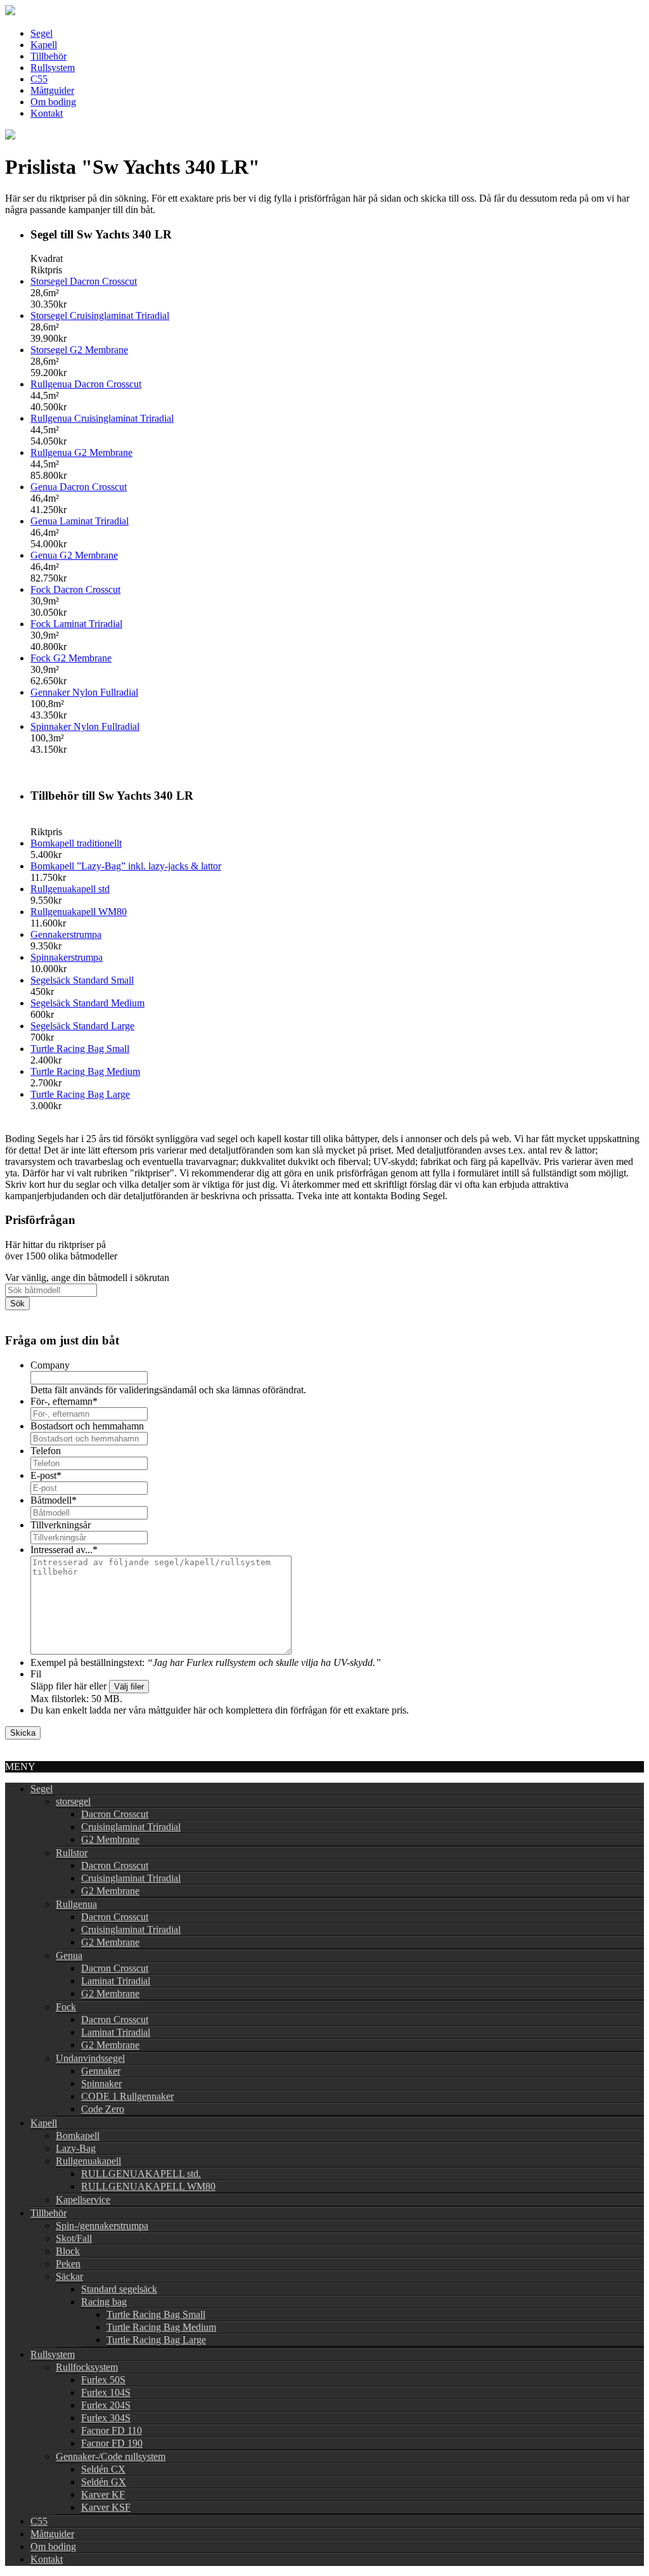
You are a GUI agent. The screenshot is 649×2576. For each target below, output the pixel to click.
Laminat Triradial (116, 1981)
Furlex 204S (106, 2405)
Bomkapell (78, 2136)
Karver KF (103, 2495)
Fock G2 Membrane (71, 658)
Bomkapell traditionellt (76, 843)
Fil (36, 1674)
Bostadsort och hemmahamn (87, 1426)
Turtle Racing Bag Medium (85, 1071)
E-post (46, 1475)
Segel (42, 33)
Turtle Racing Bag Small (80, 1049)
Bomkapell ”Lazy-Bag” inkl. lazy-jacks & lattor (126, 866)
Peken (68, 2264)
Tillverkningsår (61, 1525)
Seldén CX (103, 2469)
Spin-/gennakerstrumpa (102, 2226)
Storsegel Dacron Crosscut (84, 281)
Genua (69, 1955)
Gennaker (101, 2071)
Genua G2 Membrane (74, 555)
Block (68, 2251)
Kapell (44, 45)
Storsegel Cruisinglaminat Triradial (100, 315)
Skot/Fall (74, 2238)
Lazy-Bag (76, 2148)
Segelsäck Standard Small (82, 980)
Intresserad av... (64, 1550)
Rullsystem (53, 68)
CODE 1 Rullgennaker (127, 2096)
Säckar (69, 2276)
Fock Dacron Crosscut (75, 589)
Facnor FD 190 (112, 2443)
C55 (39, 79)
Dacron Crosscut (115, 1814)
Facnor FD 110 (112, 2430)
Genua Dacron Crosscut (79, 487)
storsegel (73, 1801)
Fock (66, 2007)
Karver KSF (106, 2507)
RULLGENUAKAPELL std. (141, 2174)
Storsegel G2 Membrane (79, 350)
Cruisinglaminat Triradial (131, 1827)
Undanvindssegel (90, 2058)
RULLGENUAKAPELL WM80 (148, 2186)
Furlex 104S (106, 2392)
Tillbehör (48, 56)
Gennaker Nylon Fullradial (84, 692)
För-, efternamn (64, 1401)
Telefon (46, 1451)
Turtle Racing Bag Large (80, 1094)
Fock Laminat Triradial (76, 624)
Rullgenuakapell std (70, 889)
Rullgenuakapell (88, 2161)
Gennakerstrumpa (66, 934)
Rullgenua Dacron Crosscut (86, 384)
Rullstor (72, 1853)
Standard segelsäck (119, 2289)
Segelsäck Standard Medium (87, 1003)
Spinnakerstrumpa (67, 957)
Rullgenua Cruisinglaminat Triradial (102, 418)
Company (50, 1365)
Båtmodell (54, 1500)
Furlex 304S (106, 2418)
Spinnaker (101, 2084)
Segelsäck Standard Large (82, 1026)
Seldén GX (104, 2482)
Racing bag (104, 2302)
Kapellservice (83, 2200)
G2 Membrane (110, 1839)
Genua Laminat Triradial (80, 521)
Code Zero (103, 2109)
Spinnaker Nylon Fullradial (85, 726)
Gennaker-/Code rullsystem (111, 2456)
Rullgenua (76, 1904)
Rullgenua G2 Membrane (81, 452)
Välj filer (129, 1687)
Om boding (53, 102)
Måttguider (52, 90)
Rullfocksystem (87, 2367)
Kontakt (47, 113)
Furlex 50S (103, 2380)
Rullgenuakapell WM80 (79, 912)
